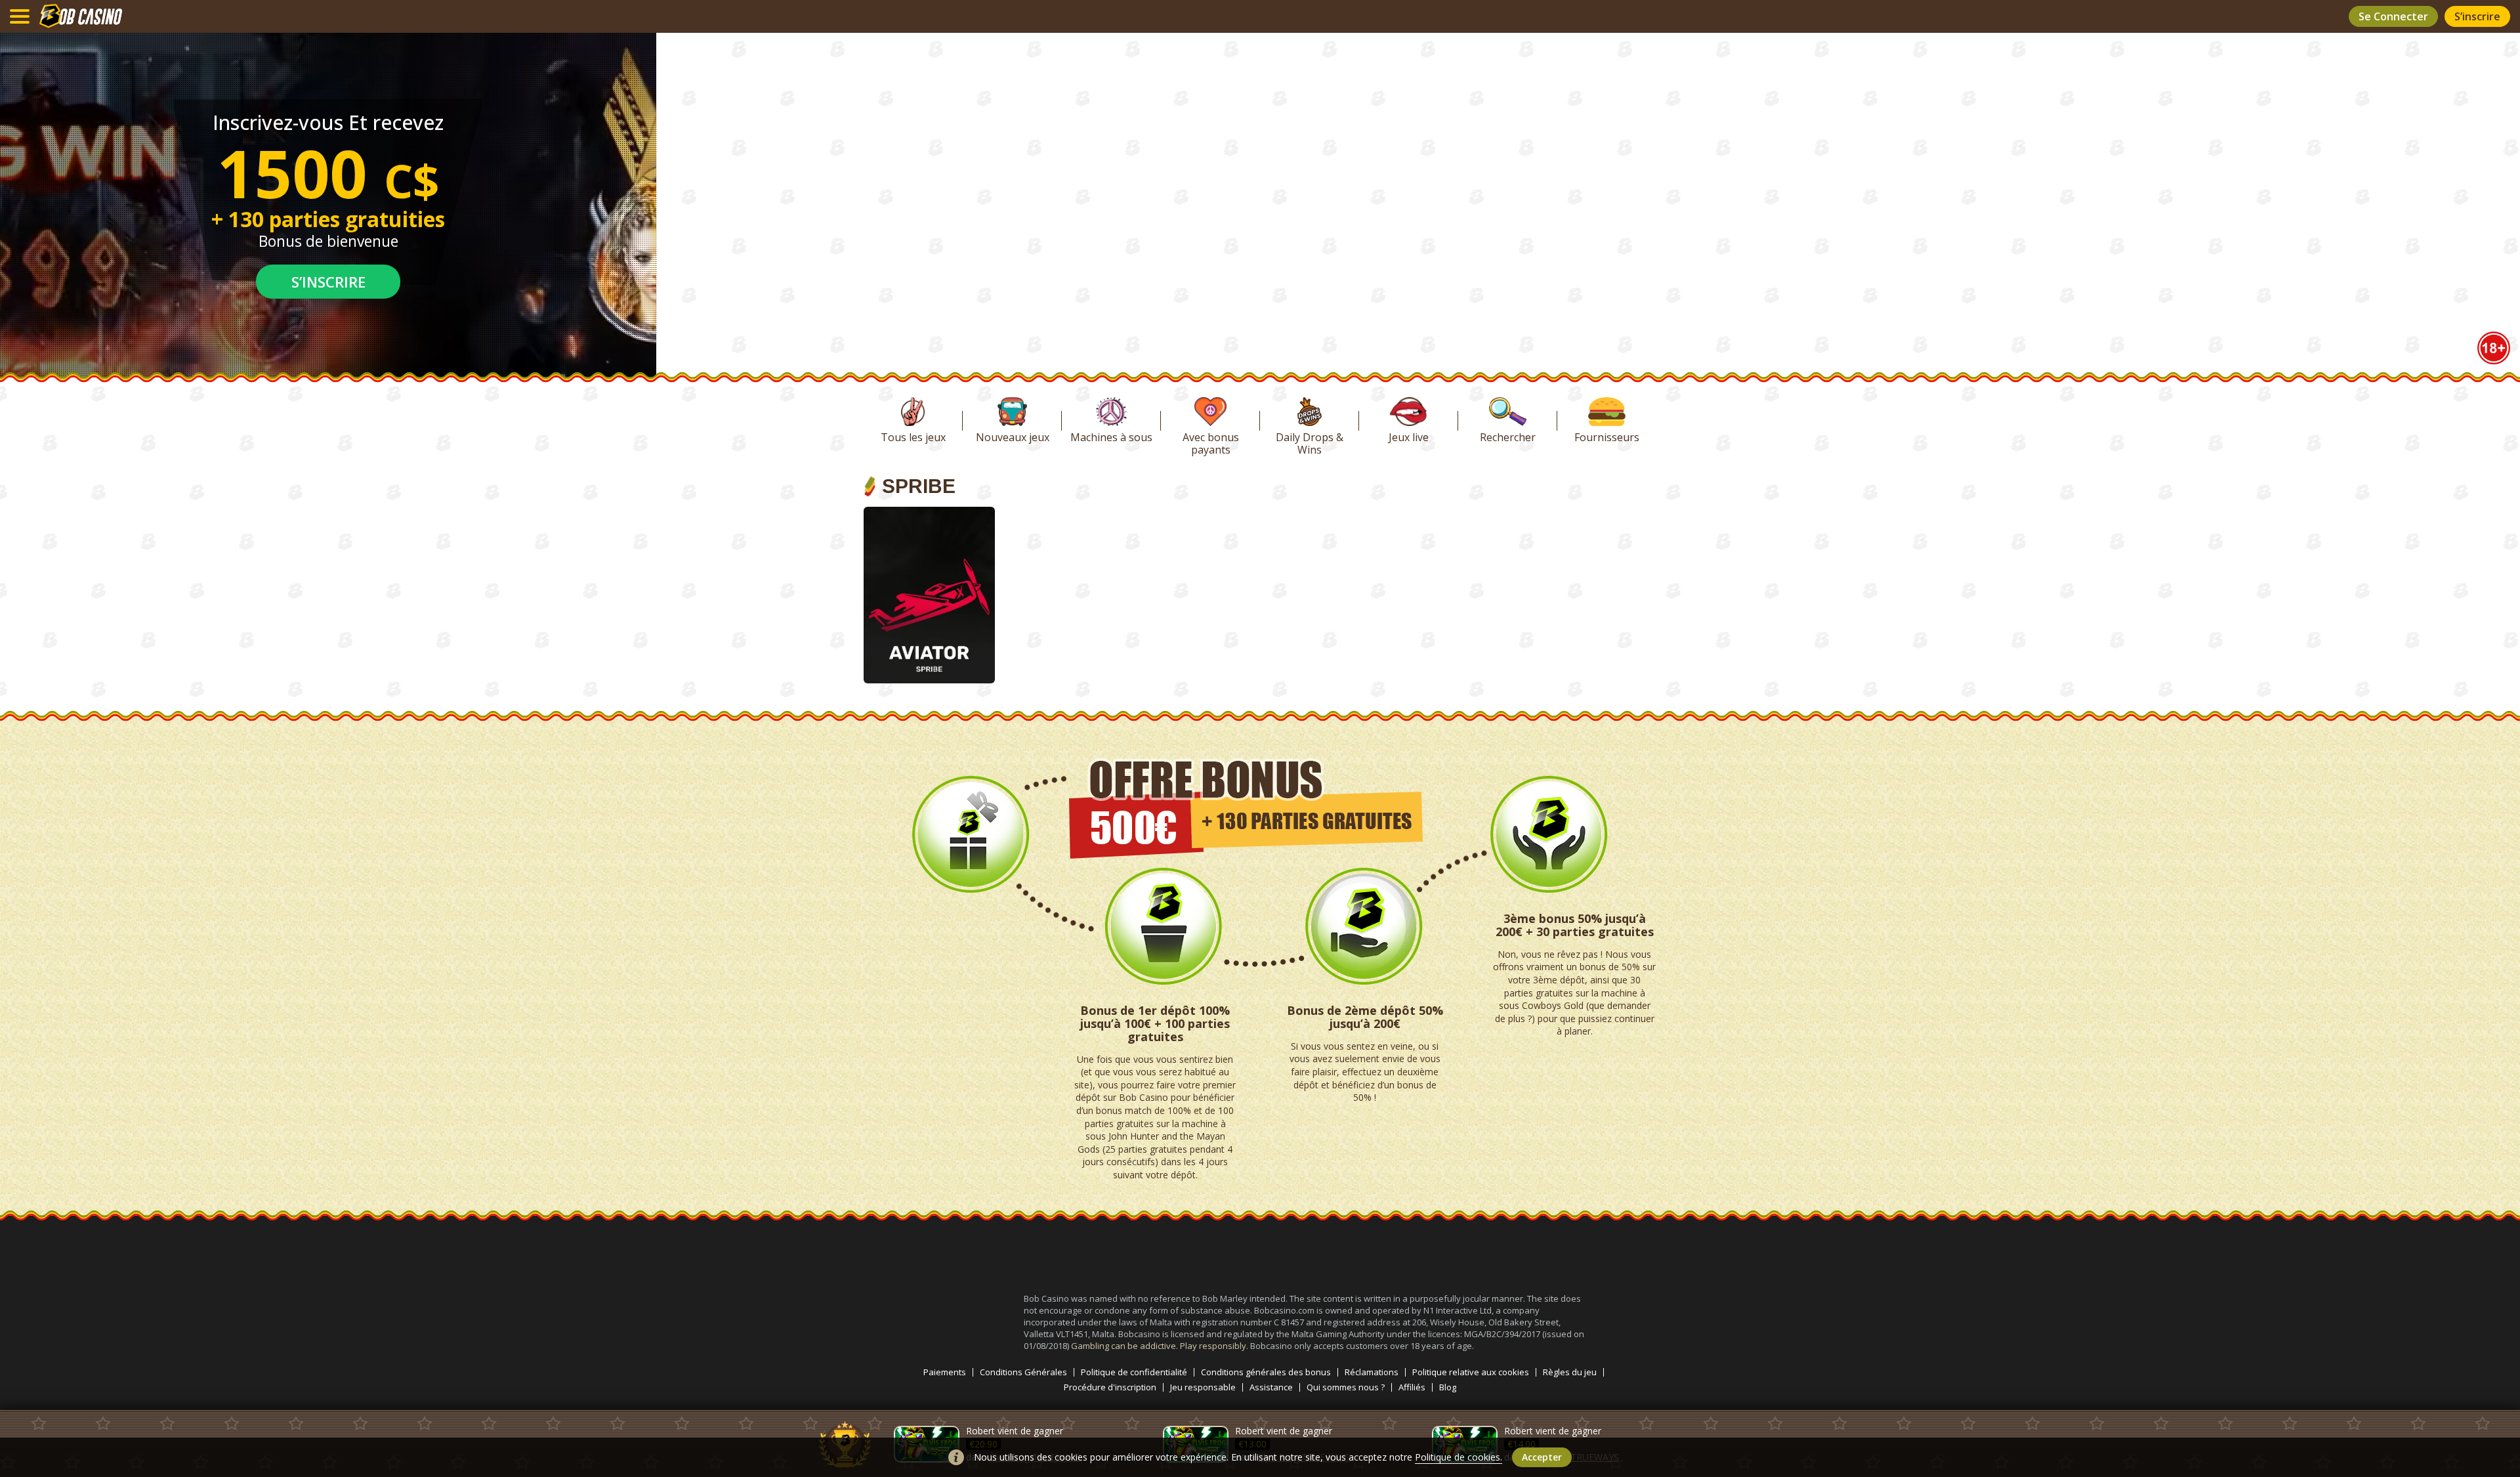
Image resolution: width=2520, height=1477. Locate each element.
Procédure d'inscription (1110, 1387)
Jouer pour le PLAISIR (929, 626)
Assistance (1271, 1387)
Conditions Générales (1023, 1372)
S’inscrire (2477, 16)
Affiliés (1412, 1387)
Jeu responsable (1203, 1387)
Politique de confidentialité (1134, 1372)
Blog (1448, 1387)
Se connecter (2393, 16)
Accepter (1542, 1457)
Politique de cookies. (1459, 1457)
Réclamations (1372, 1372)
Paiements (945, 1372)
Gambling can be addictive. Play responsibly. (1161, 1346)
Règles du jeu (1570, 1372)
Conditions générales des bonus (1266, 1372)
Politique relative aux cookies (1471, 1372)
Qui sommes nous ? (1346, 1387)
